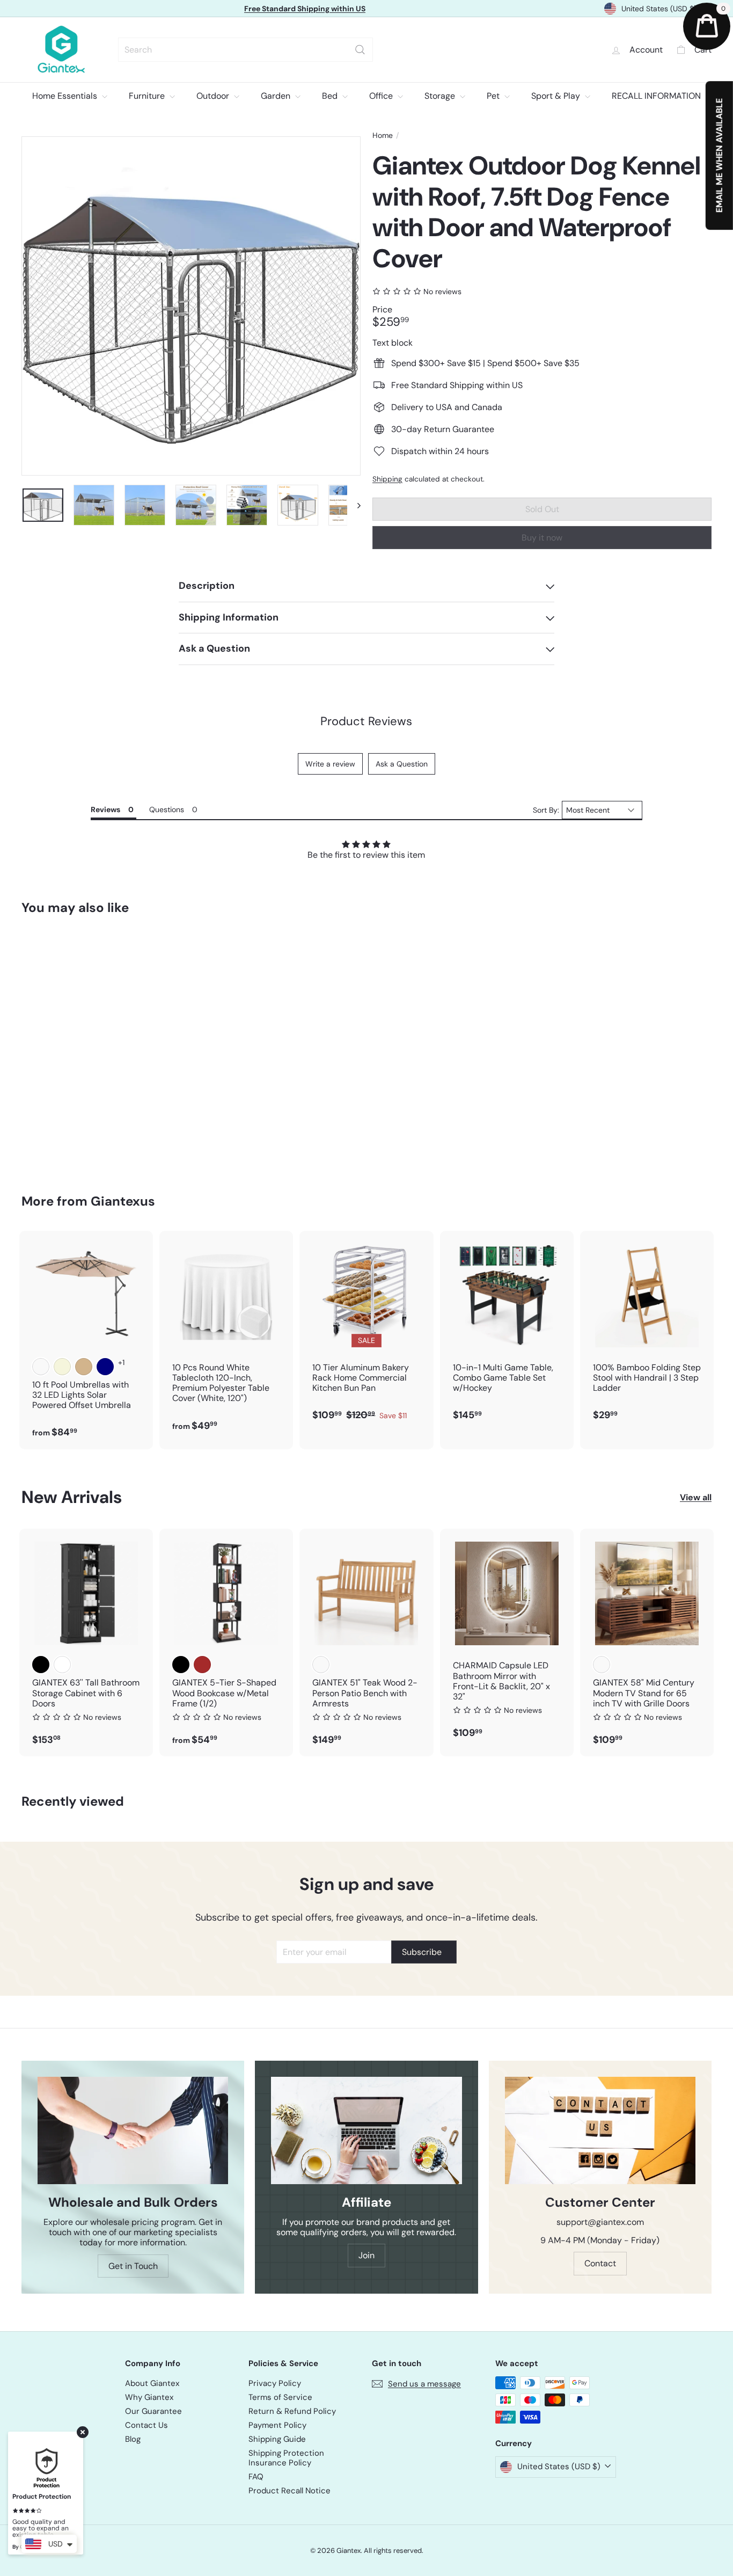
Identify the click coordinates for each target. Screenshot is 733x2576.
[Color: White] (62, 1665)
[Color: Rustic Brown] (202, 1665)
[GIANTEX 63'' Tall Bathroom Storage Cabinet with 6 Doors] (86, 1643)
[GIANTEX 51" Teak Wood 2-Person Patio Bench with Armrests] (366, 1643)
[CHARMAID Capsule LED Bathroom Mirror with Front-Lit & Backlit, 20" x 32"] (507, 1639)
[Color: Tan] (84, 1367)
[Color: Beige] (62, 1367)
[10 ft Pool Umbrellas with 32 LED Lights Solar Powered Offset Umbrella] (86, 1340)
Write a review (330, 764)
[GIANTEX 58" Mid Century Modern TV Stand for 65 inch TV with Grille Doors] (647, 1643)
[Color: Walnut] (602, 1665)
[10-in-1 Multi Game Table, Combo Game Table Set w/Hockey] (507, 1331)
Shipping (387, 479)
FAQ (256, 2477)
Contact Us (146, 2425)
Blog (133, 2439)
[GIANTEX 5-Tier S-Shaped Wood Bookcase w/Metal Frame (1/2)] (226, 1643)
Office (382, 96)
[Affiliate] (366, 2130)
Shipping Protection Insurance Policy (286, 2458)
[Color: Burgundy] (41, 1367)
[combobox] (245, 50)
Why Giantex (149, 2397)
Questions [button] (167, 809)
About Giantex (152, 2383)
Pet (494, 96)
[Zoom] (191, 306)
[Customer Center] (600, 2130)
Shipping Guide (277, 2439)
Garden (277, 96)
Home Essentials (66, 96)
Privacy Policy (275, 2383)
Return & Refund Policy (292, 2411)
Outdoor (214, 96)
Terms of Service (280, 2397)
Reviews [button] (105, 809)
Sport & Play (557, 96)
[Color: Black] (41, 1665)
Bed (331, 96)
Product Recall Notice (289, 2491)
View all (696, 1497)
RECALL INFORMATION (656, 96)
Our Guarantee (153, 2411)
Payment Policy (277, 2425)
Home (383, 136)
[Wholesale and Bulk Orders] (133, 2130)
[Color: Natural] (321, 1665)
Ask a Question (402, 764)
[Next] (354, 505)
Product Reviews (366, 721)
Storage (441, 96)
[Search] (360, 50)
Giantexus (123, 1201)
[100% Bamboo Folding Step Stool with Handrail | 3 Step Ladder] (647, 1331)
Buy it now (542, 538)
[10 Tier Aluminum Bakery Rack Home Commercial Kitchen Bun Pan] (366, 1331)
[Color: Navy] (105, 1367)
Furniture (148, 96)
